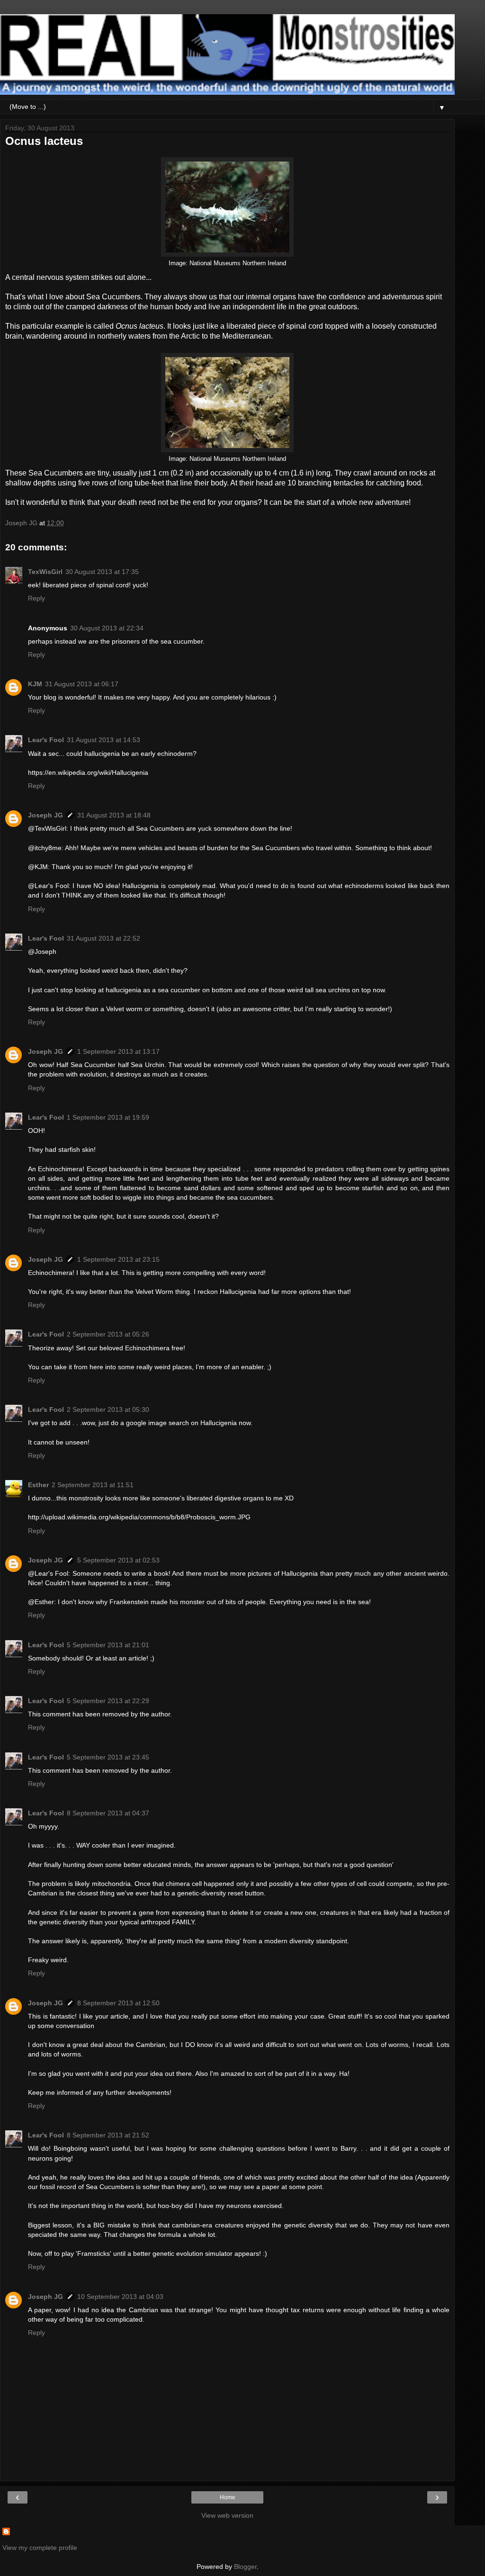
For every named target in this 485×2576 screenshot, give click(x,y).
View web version (227, 2515)
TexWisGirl (45, 572)
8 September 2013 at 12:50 (118, 2003)
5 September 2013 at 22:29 (108, 1701)
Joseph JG (45, 815)
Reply (36, 598)
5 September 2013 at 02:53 (118, 1560)
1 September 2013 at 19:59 (108, 1117)
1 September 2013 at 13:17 (118, 1051)
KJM (35, 684)
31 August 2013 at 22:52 (103, 938)
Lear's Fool (46, 740)
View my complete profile (40, 2548)
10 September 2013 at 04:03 (120, 2297)
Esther (38, 1485)
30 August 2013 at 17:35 (102, 572)
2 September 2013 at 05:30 (108, 1409)
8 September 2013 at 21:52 (108, 2135)
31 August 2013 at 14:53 (103, 740)
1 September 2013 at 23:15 (118, 1259)
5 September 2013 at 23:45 (108, 1757)
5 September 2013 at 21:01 (108, 1645)
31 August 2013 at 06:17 (82, 684)
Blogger (245, 2567)
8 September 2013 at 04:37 (108, 1813)
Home (228, 2497)
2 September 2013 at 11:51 (93, 1485)
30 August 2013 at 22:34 (107, 628)
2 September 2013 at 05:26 (108, 1334)
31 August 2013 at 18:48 (114, 815)
